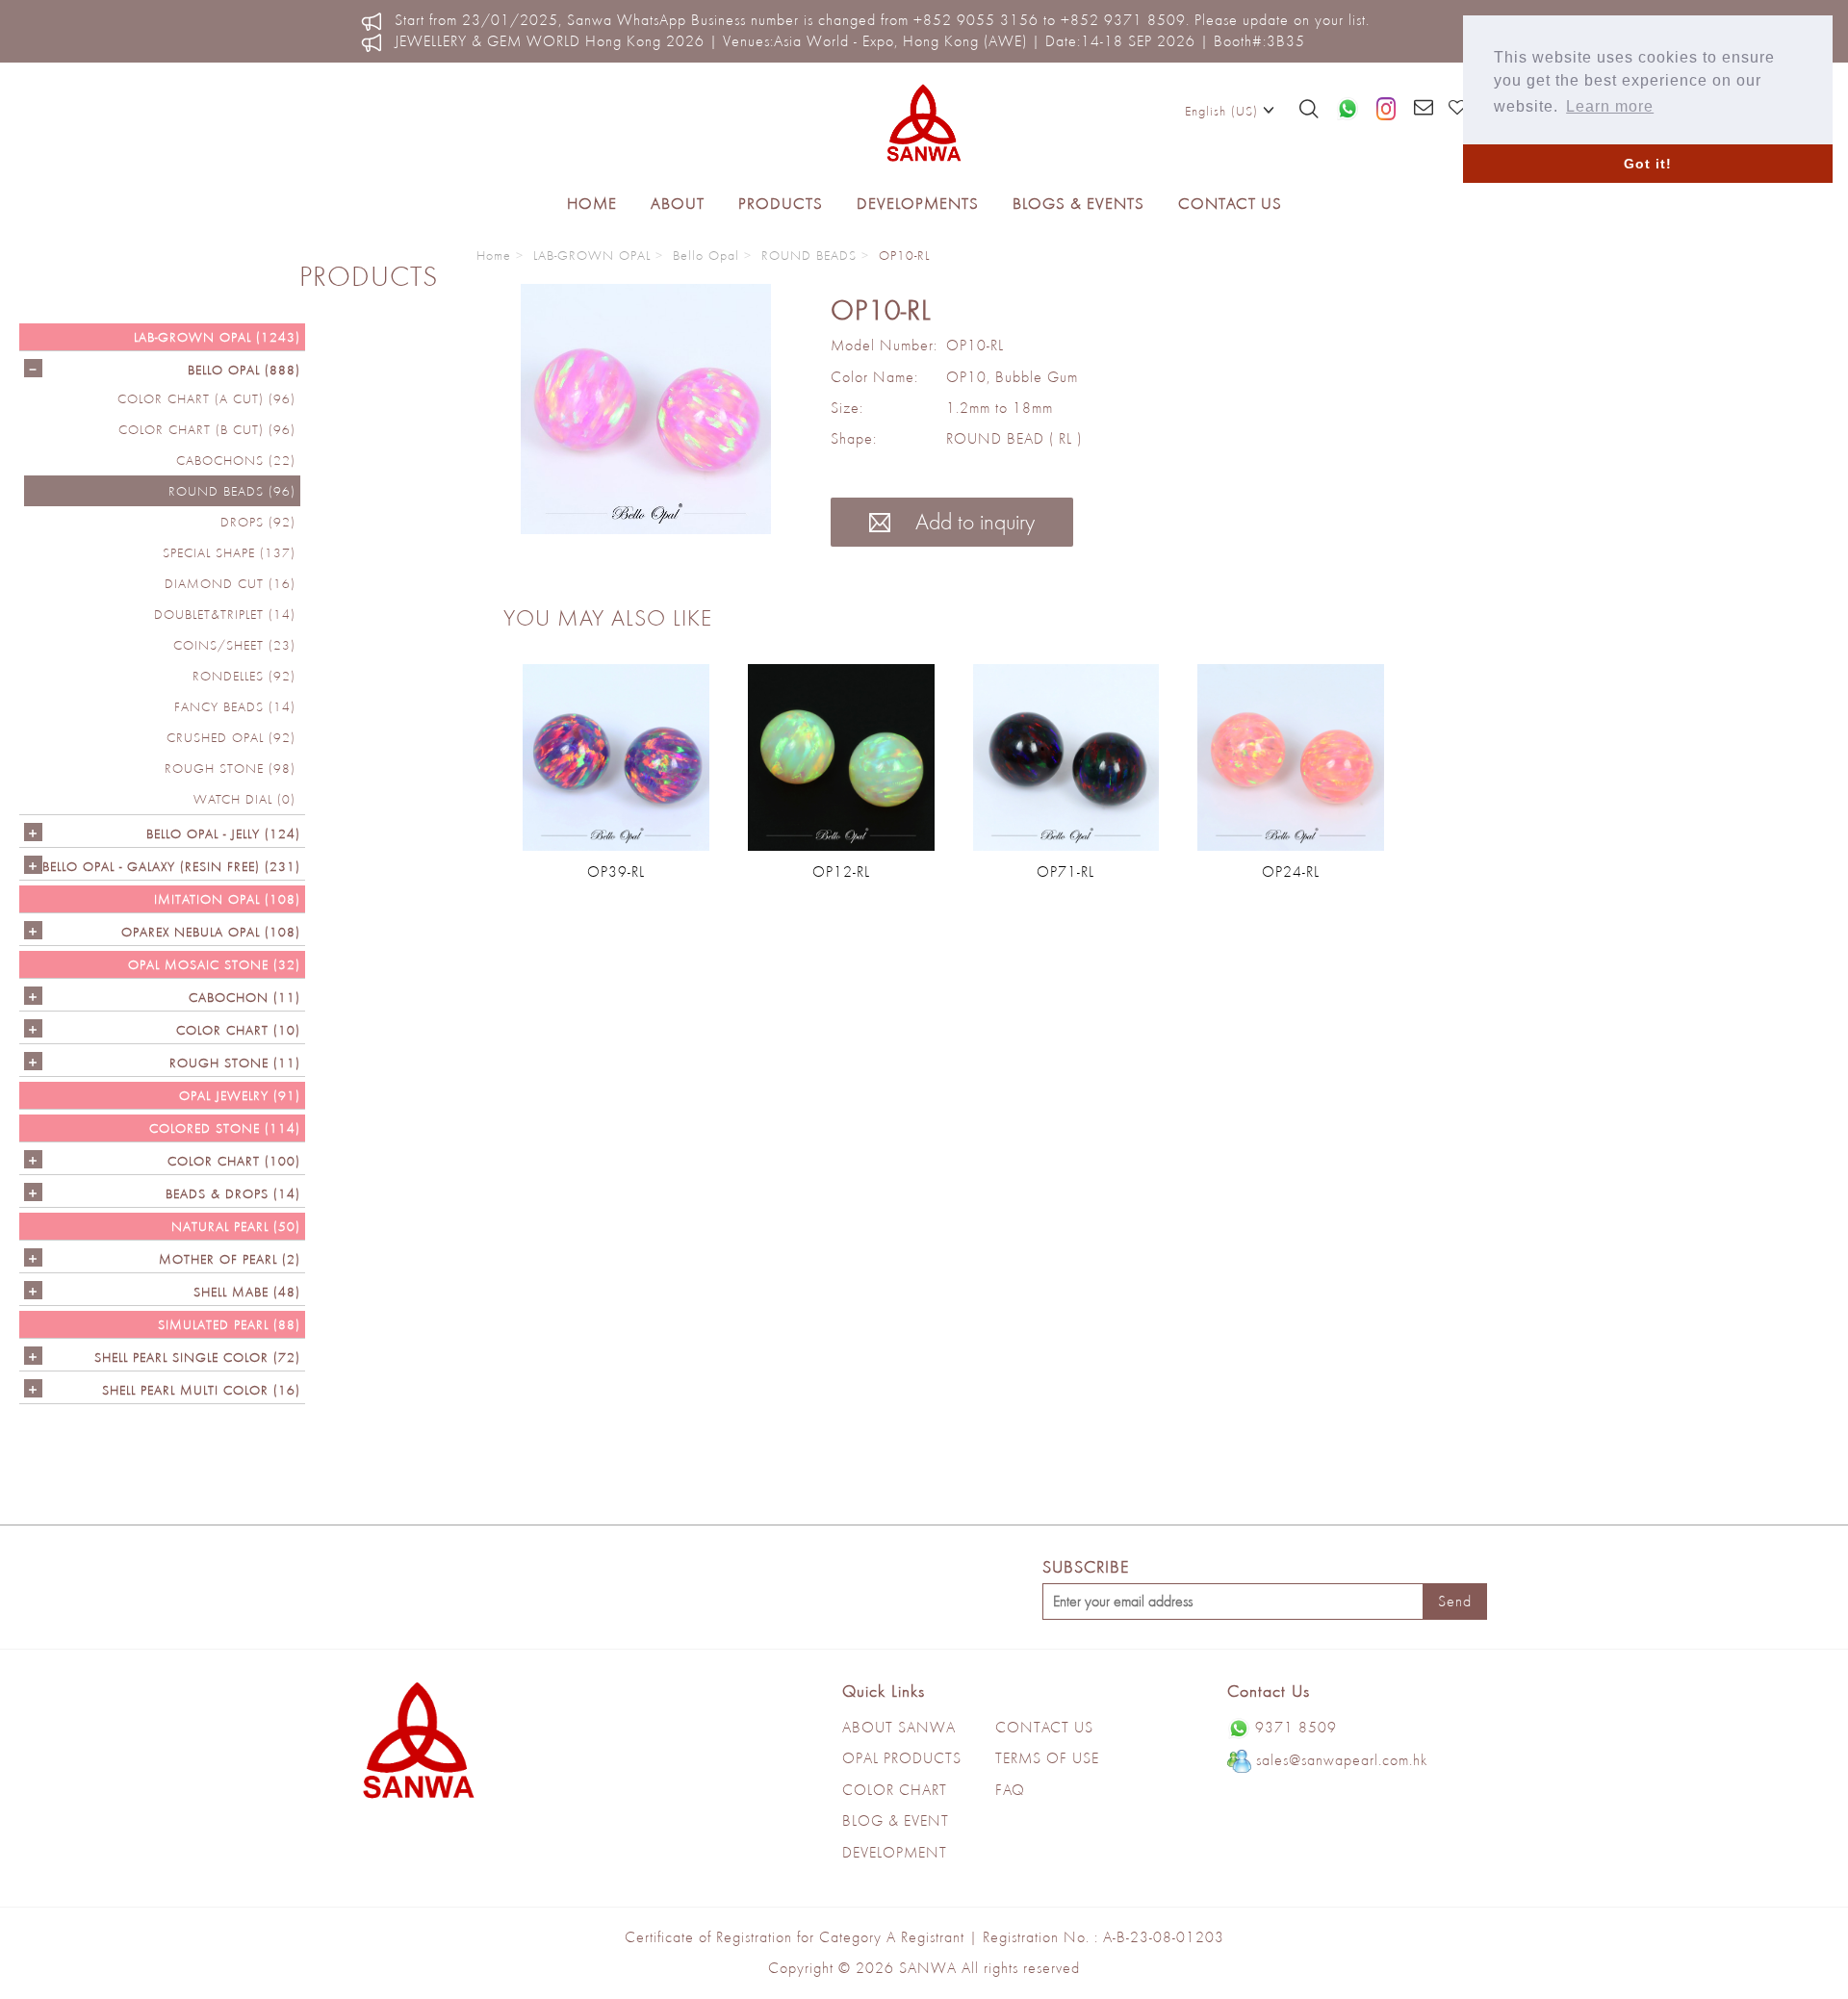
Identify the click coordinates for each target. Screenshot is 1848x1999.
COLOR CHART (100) (234, 1161)
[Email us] (1424, 109)
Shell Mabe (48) (247, 1292)
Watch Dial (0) (244, 799)
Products (781, 203)
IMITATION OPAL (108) (227, 899)
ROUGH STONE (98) (230, 768)
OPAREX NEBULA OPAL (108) (211, 932)
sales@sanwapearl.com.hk (1342, 1760)
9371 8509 (1296, 1727)
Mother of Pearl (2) (230, 1259)
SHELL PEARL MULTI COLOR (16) (201, 1390)
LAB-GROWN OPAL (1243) (217, 337)
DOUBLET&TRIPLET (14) (225, 614)
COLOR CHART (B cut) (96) (207, 429)
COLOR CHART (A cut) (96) (206, 398)
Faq (1010, 1790)
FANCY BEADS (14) (235, 706)
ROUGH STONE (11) (235, 1063)
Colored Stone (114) (225, 1128)
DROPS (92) (258, 522)
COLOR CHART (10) (238, 1030)
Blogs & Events (1078, 203)
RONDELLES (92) (244, 676)
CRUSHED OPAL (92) (231, 737)
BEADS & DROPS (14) (233, 1193)
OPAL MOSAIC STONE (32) (214, 964)
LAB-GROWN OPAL (592, 255)
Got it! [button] (1648, 164)
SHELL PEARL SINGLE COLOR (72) (197, 1357)
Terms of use (1047, 1758)
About (678, 203)
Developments (918, 203)
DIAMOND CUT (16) (230, 583)
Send (1455, 1601)
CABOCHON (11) (244, 997)
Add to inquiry (972, 521)
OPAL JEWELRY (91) (240, 1095)
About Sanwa (899, 1727)
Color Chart (895, 1790)
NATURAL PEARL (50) (236, 1226)
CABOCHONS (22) (236, 460)
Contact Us (1230, 203)
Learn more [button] (1610, 106)
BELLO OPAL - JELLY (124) (223, 833)
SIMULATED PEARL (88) (229, 1324)
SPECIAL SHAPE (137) (229, 552)
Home (592, 203)
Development (895, 1852)
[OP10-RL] (646, 409)
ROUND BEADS (809, 255)
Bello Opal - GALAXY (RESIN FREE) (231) (171, 866)
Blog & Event (896, 1820)
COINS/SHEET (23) (234, 645)
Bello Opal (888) (244, 370)
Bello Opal (706, 255)
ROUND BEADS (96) (232, 491)
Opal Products (902, 1758)
